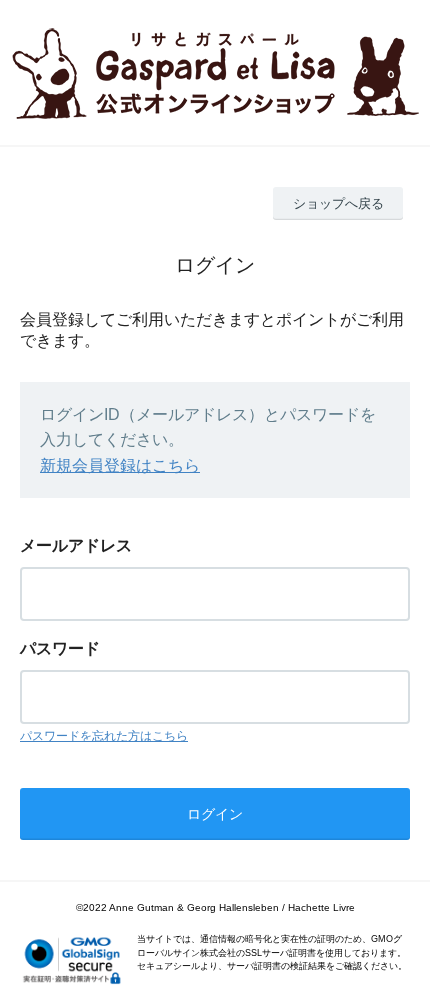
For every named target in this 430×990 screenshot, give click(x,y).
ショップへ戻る (338, 203)
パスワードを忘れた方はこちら (104, 736)
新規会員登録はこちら (120, 465)
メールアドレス (76, 545)
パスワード (60, 648)
